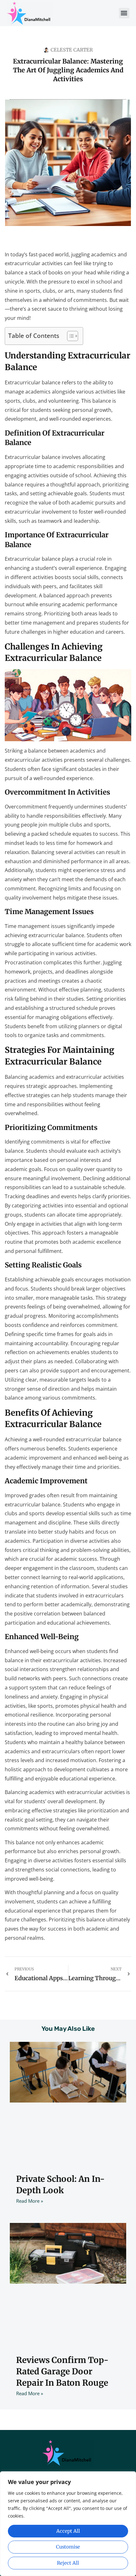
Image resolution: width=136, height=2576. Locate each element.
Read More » (30, 2201)
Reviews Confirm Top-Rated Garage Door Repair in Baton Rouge (62, 2372)
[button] (124, 13)
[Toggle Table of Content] (69, 336)
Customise (68, 2547)
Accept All (68, 2531)
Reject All (68, 2563)
